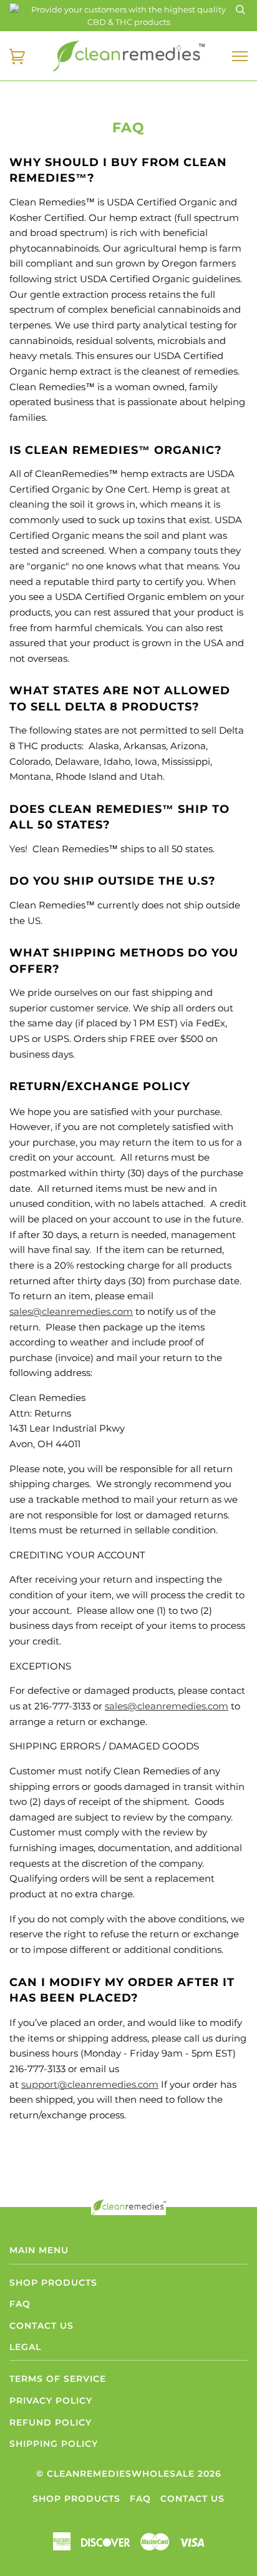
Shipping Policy (54, 2444)
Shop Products (53, 2283)
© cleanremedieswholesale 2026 (129, 2474)
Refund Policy (51, 2422)
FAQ (20, 2304)
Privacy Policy (51, 2401)
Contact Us (41, 2326)
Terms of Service (58, 2379)
